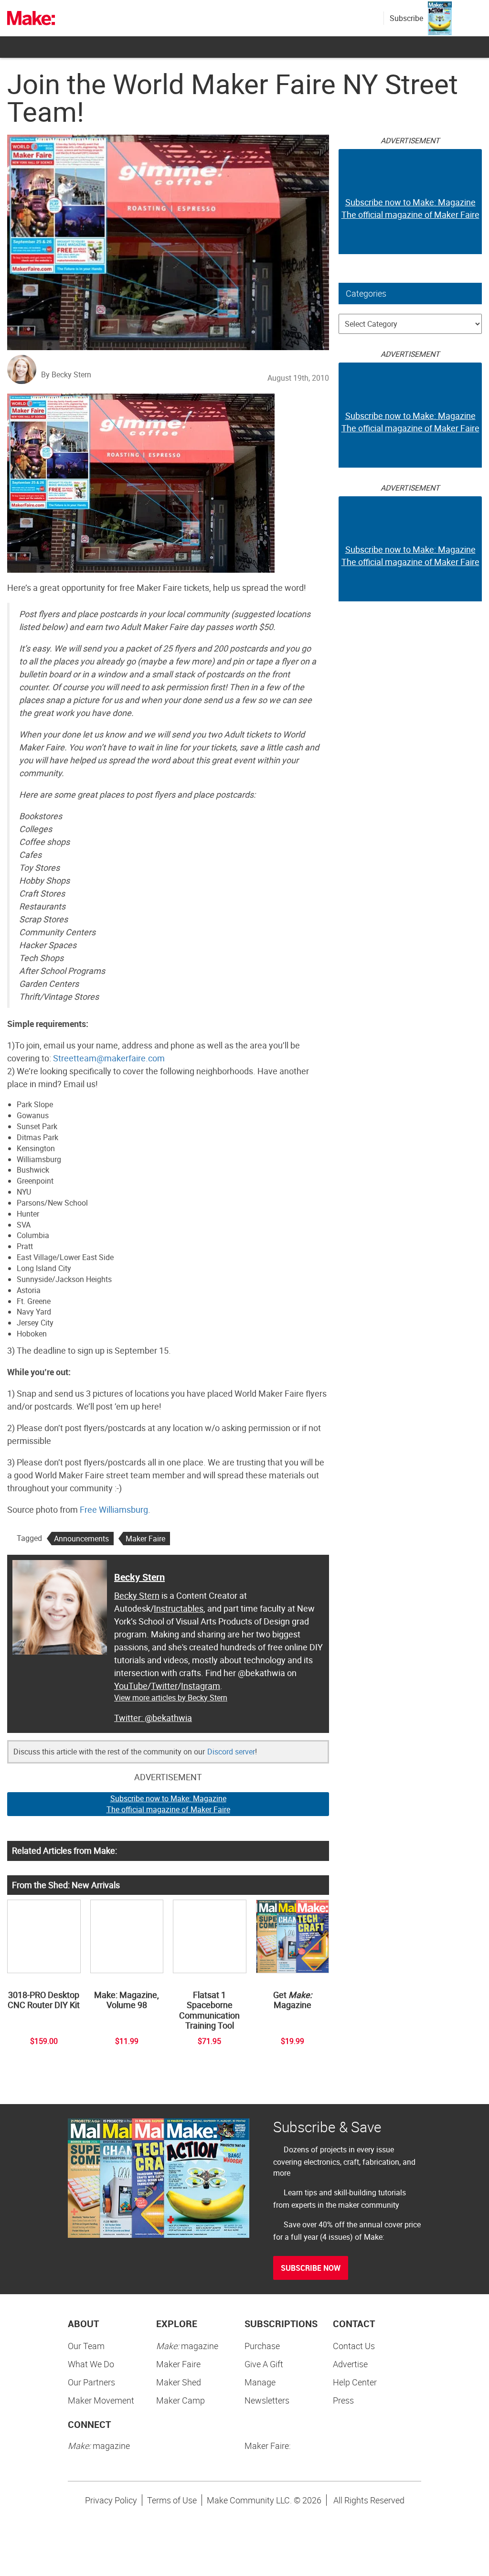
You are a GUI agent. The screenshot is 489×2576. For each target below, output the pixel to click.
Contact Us (354, 2346)
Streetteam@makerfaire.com (109, 1058)
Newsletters (267, 2400)
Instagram (201, 1686)
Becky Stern (139, 1577)
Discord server (231, 1752)
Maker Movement (101, 2400)
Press (343, 2400)
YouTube (131, 1686)
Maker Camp (181, 2400)
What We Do (91, 2364)
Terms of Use (172, 2500)
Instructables (179, 1608)
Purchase (262, 2346)
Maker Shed (179, 2382)
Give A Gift (264, 2364)
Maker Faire (145, 1539)
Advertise (350, 2364)
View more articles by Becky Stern (171, 1698)
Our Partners (91, 2382)
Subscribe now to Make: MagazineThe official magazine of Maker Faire (168, 1804)
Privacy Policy (111, 2500)
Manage (260, 2382)
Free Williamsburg (114, 1509)
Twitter (164, 1686)
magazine (187, 2346)
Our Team (86, 2346)
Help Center (355, 2382)
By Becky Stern (66, 374)
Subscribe (406, 18)
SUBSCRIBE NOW (311, 2268)
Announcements (81, 1539)
